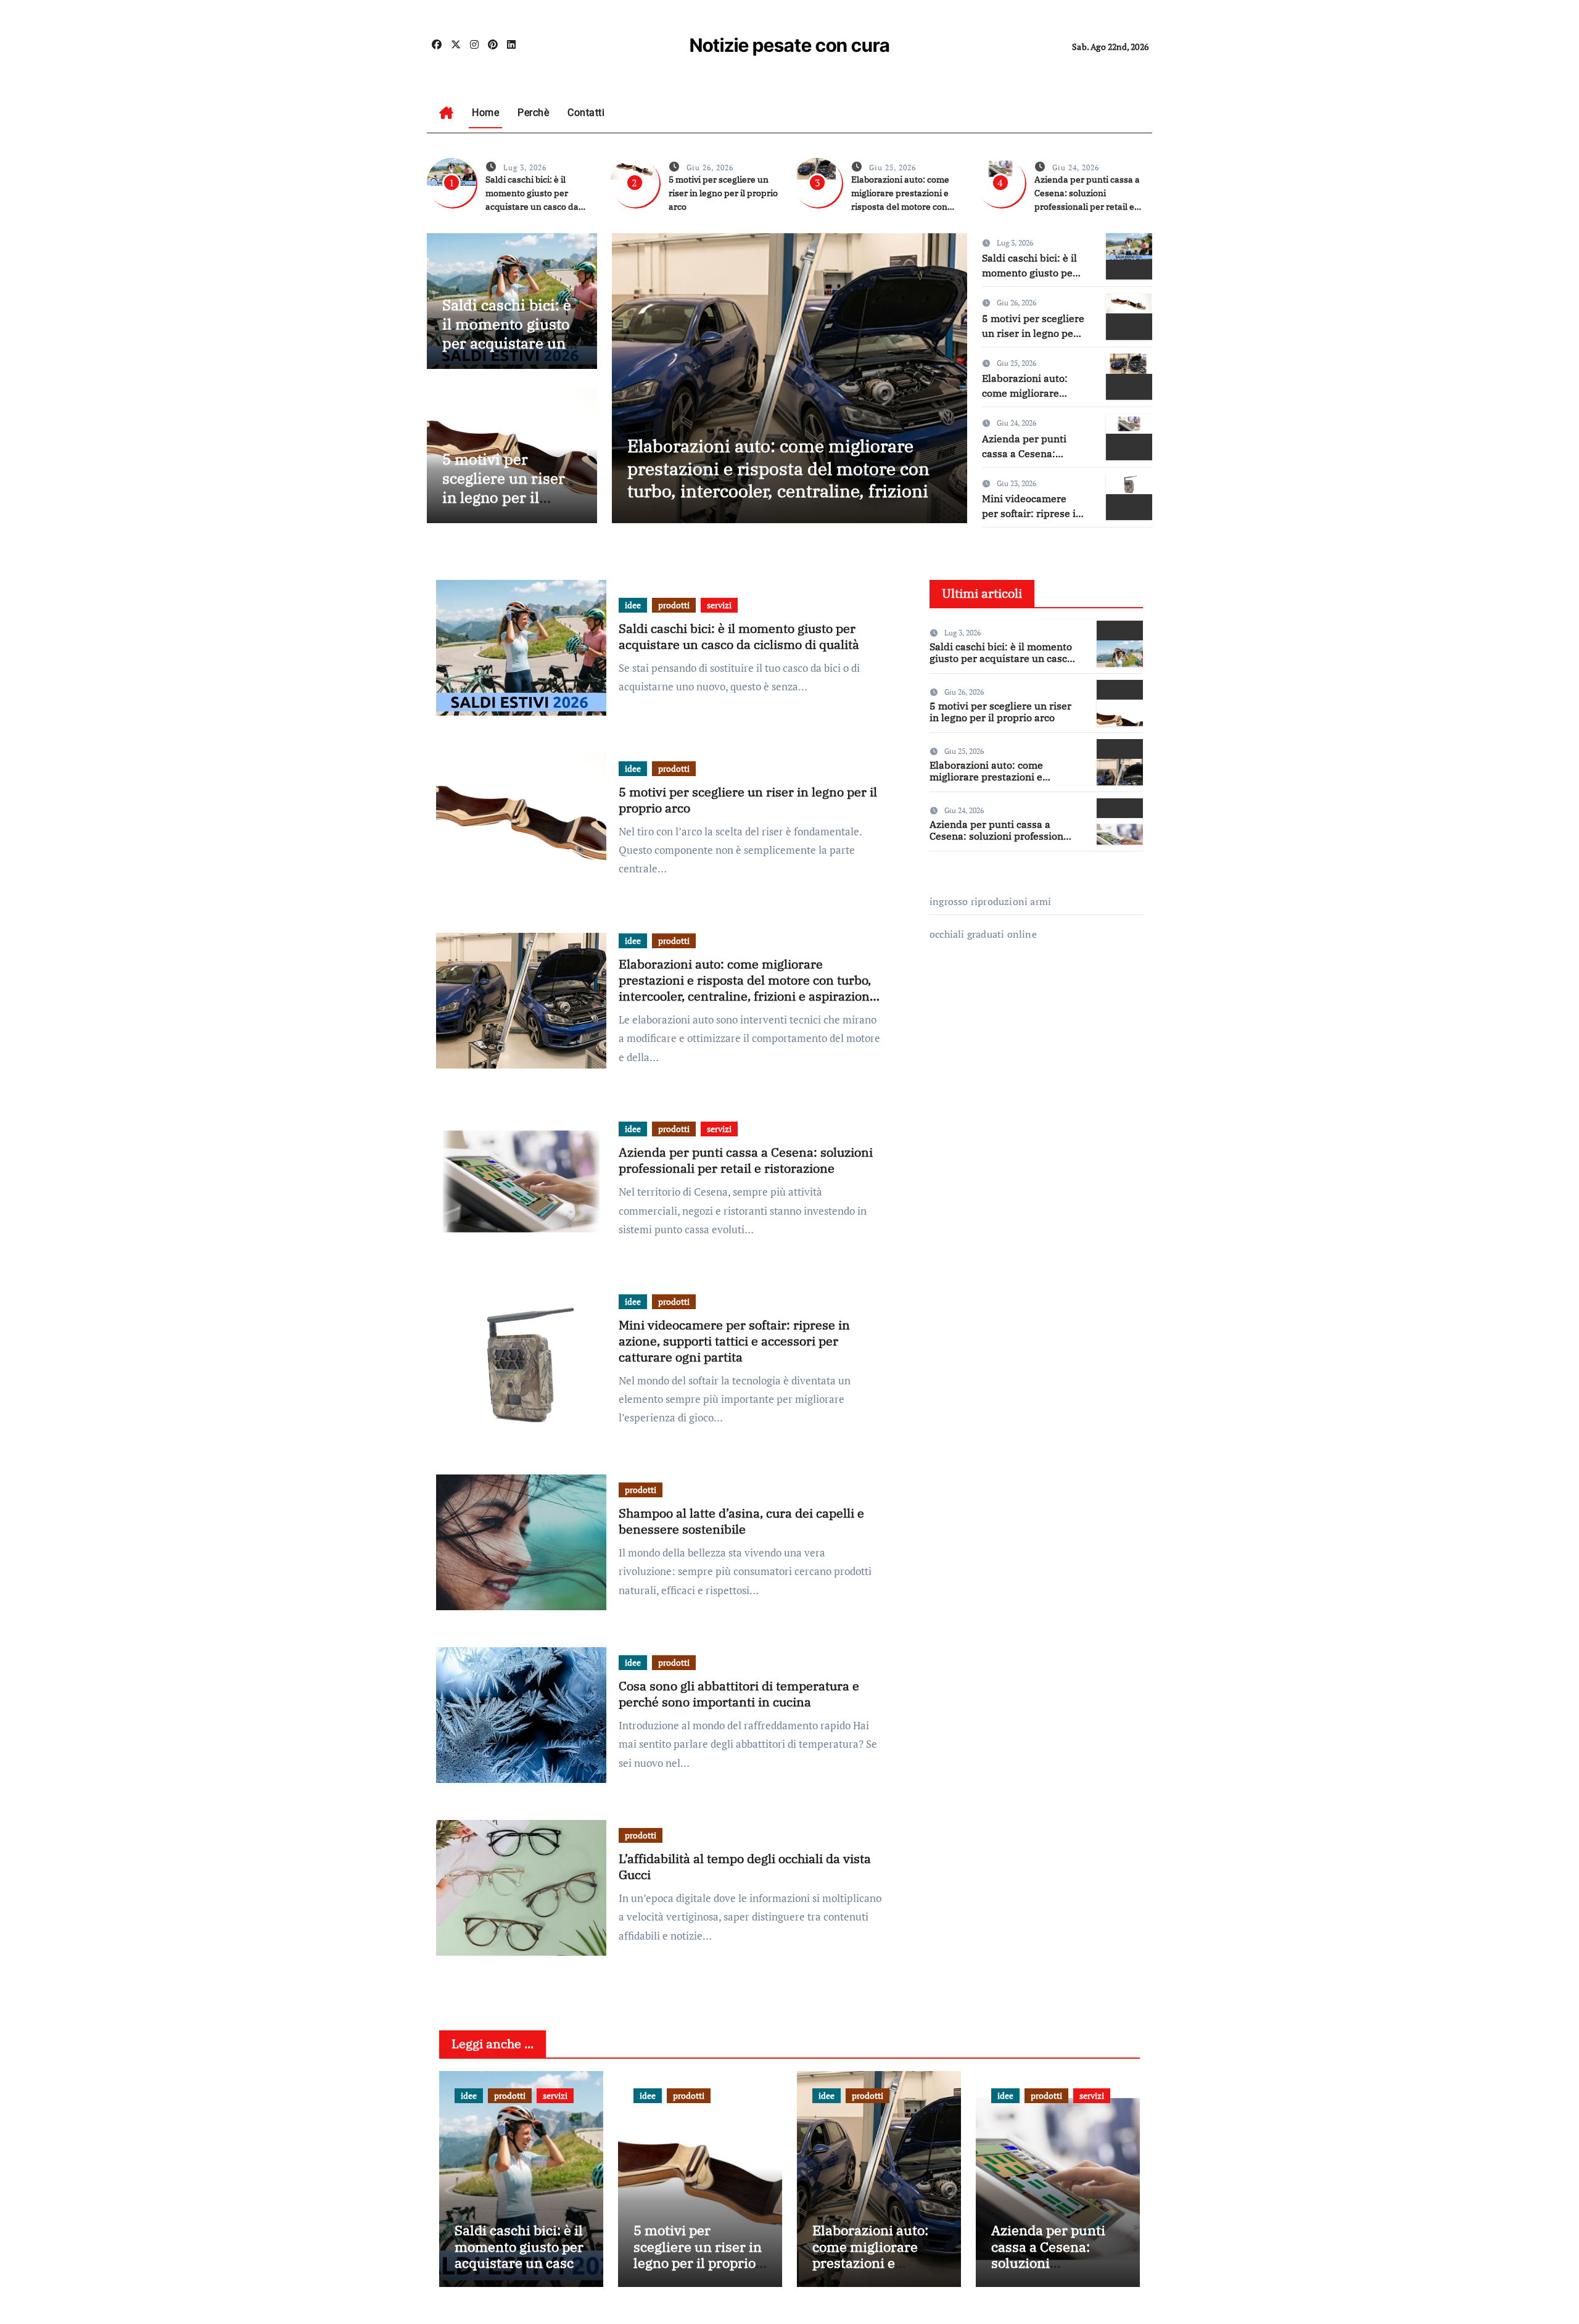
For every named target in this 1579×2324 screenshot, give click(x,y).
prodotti (674, 605)
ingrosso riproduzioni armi (990, 901)
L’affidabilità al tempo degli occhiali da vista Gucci (745, 1867)
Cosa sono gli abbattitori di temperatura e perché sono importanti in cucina (739, 1694)
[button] (950, 375)
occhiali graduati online (983, 934)
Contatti (586, 113)
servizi (719, 605)
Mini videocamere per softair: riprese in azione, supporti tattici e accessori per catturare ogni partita (734, 1341)
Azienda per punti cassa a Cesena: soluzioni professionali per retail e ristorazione (746, 1160)
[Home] (446, 113)
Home (485, 113)
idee (633, 605)
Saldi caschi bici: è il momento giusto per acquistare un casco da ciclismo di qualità (507, 343)
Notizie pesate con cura (790, 45)
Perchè (533, 113)
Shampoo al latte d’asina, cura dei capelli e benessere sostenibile (741, 1521)
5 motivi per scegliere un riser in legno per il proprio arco (723, 193)
